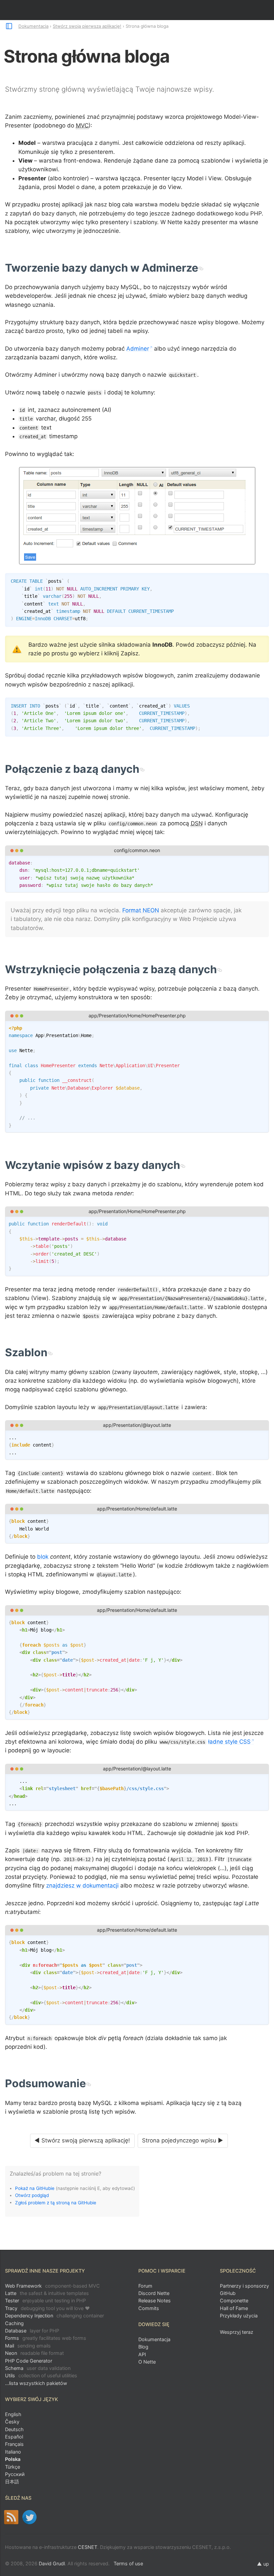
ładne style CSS (229, 1742)
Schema (38, 2368)
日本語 (12, 2481)
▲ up (263, 2564)
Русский (15, 2474)
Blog (143, 2347)
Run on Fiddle (262, 862)
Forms (46, 2338)
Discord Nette (154, 2293)
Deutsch (14, 2429)
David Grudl (52, 2563)
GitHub (228, 2293)
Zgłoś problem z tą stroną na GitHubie (56, 2202)
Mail (28, 2346)
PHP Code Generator (29, 2361)
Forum (145, 2286)
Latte (47, 2293)
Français (14, 2444)
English (13, 2414)
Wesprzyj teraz (237, 2332)
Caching (14, 2323)
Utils (41, 2375)
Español (14, 2437)
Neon (34, 2353)
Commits (149, 2308)
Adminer (138, 349)
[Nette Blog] (11, 2517)
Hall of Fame (234, 2308)
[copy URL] (201, 268)
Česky (12, 2422)
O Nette (147, 2362)
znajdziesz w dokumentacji (82, 1885)
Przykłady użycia (239, 2316)
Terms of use (128, 2563)
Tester (45, 2301)
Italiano (13, 2452)
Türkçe (13, 2467)
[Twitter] (30, 2517)
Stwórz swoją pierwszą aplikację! (87, 26)
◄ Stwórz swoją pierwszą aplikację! (82, 2140)
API (142, 2354)
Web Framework (52, 2286)
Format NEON (141, 910)
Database (32, 2331)
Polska (13, 2459)
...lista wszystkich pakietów (36, 2383)
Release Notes (155, 2301)
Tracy (47, 2308)
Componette (234, 2301)
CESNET (88, 2547)
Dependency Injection (54, 2316)
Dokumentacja (33, 26)
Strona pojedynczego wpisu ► (183, 2140)
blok (43, 1557)
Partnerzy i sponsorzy (244, 2286)
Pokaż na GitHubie (35, 2188)
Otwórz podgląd (32, 2195)
